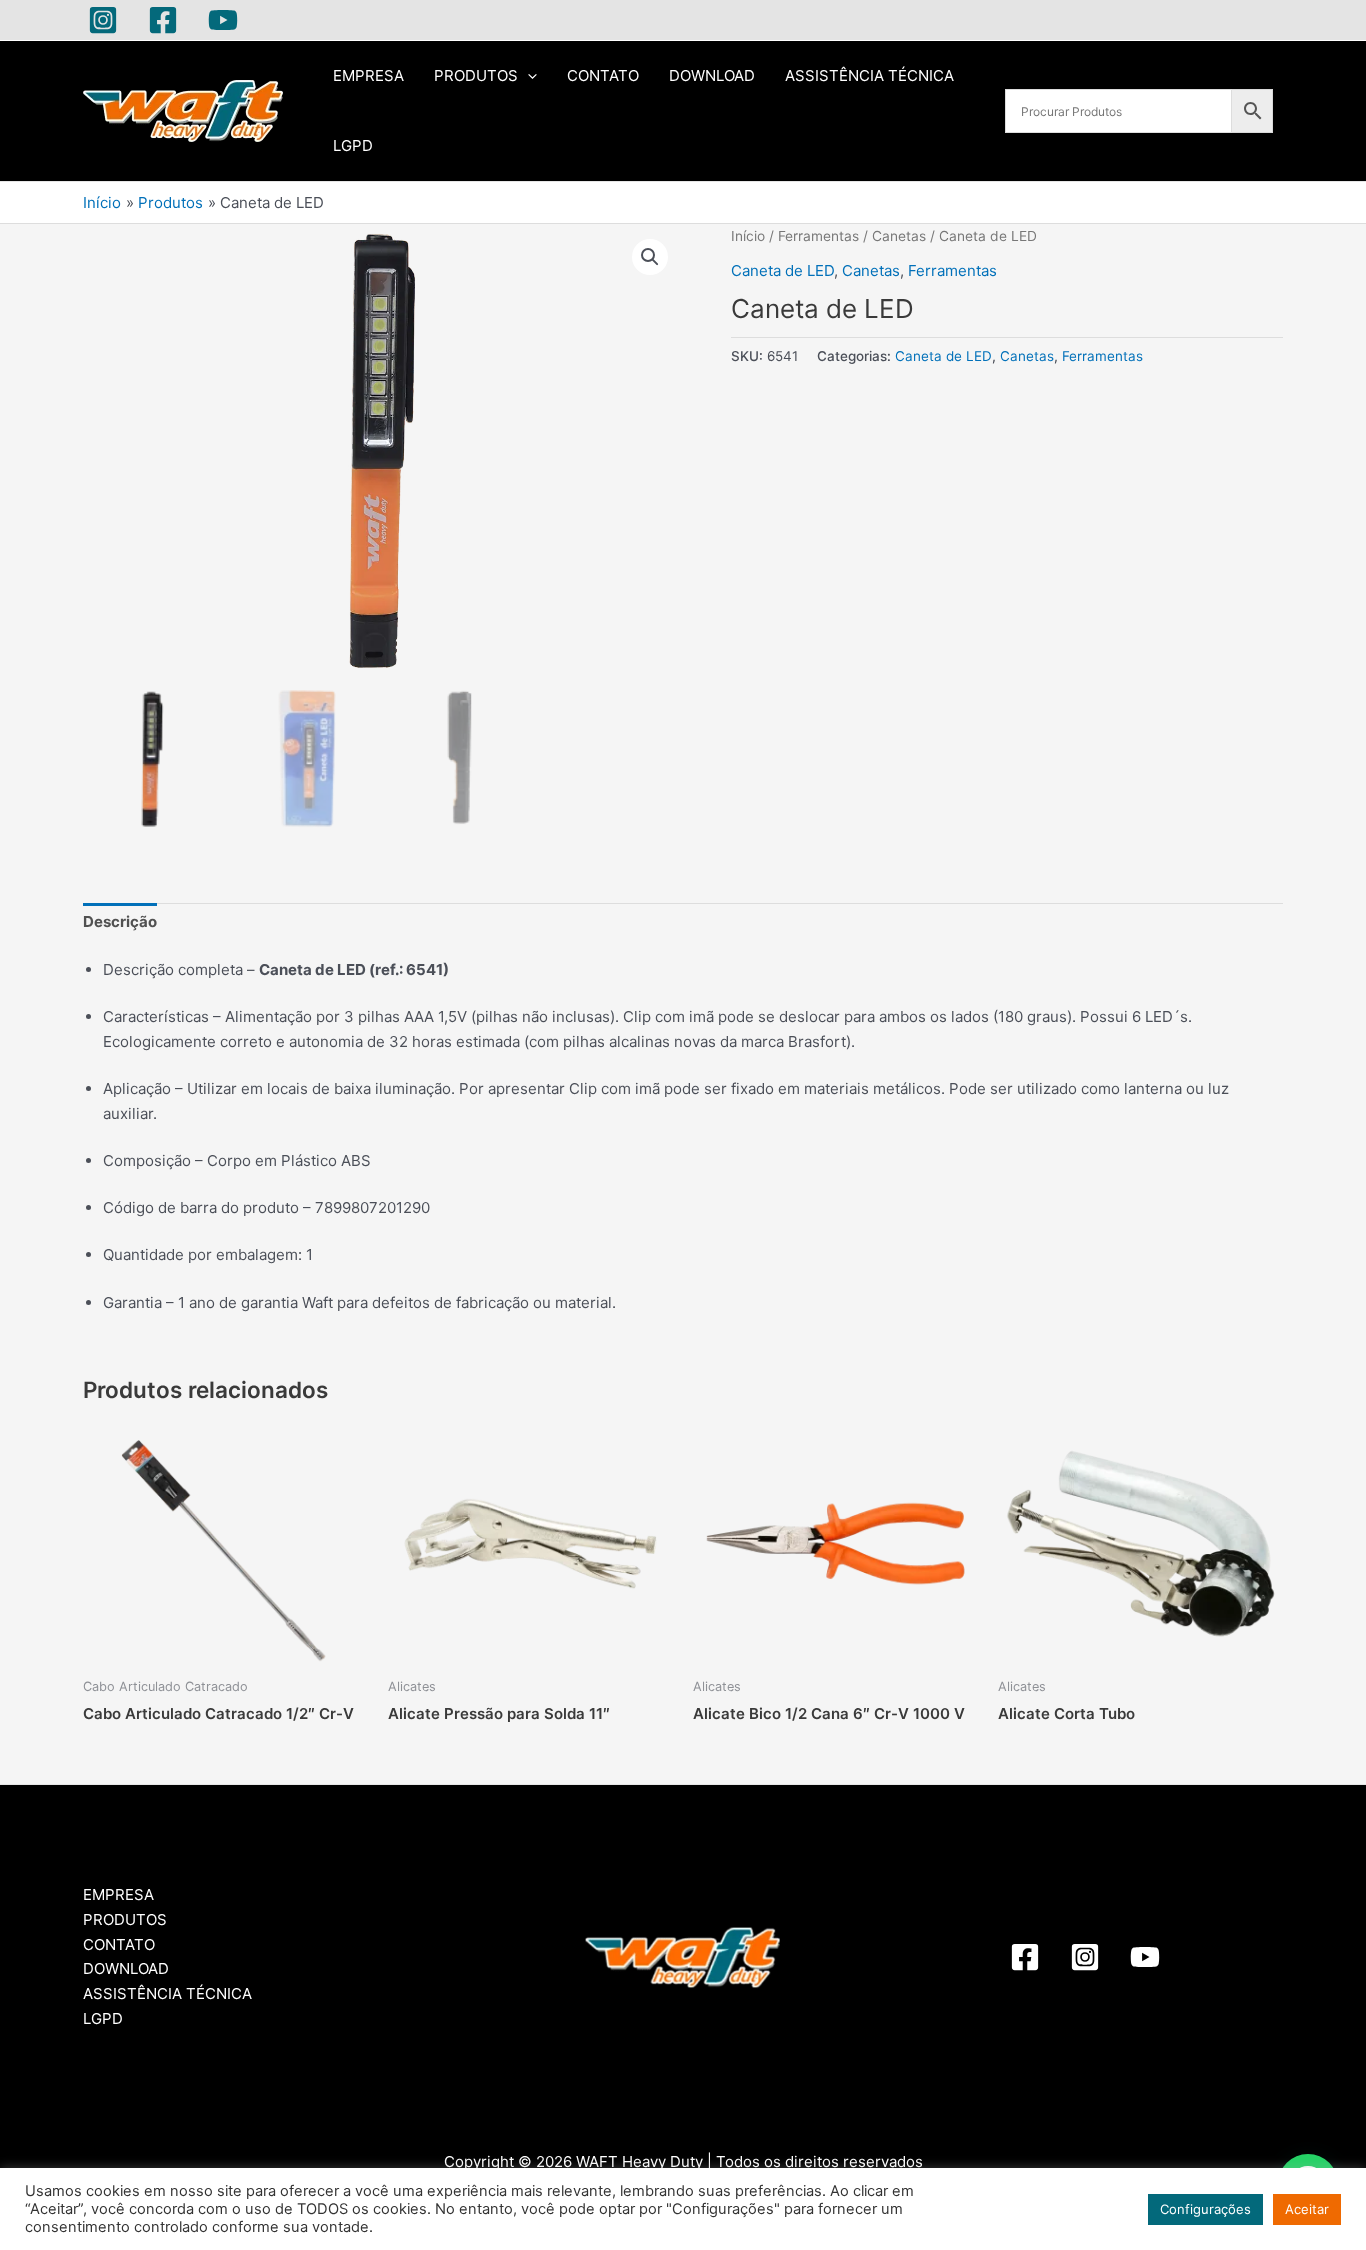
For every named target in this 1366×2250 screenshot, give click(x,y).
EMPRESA (368, 75)
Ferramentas (818, 236)
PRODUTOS (476, 75)
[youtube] (1145, 1957)
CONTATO (603, 75)
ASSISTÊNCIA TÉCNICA (869, 75)
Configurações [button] (1205, 2209)
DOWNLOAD (712, 75)
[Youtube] (223, 20)
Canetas (899, 236)
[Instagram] (103, 20)
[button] (650, 257)
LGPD (353, 145)
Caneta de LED (782, 270)
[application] (527, 76)
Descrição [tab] (120, 921)
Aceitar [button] (1307, 2209)
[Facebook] (163, 20)
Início (748, 236)
